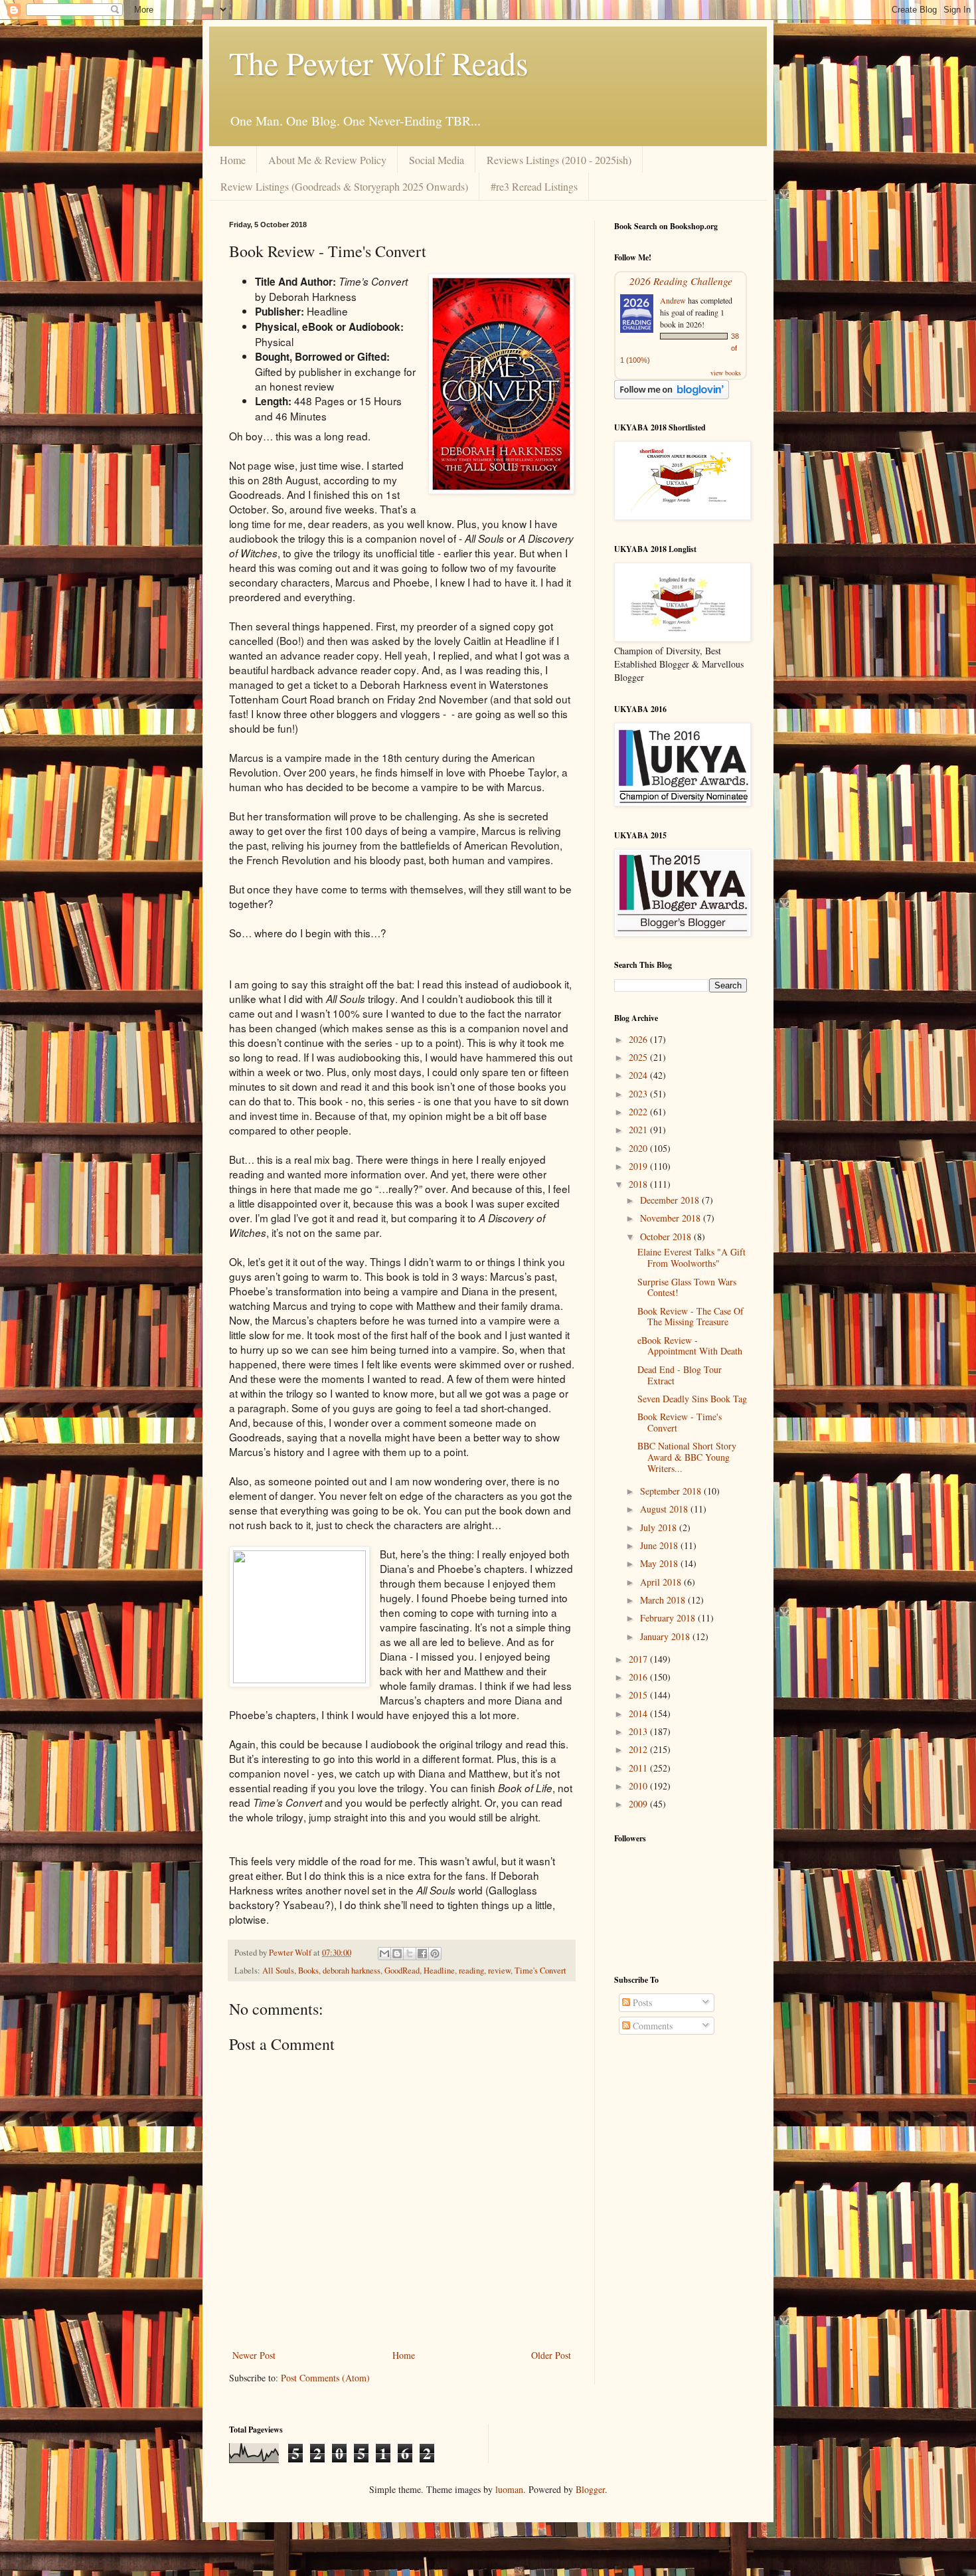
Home (233, 160)
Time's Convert (540, 1971)
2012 (639, 1749)
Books (308, 1971)
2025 (639, 1057)
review (499, 1971)
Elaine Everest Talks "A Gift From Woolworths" (691, 1257)
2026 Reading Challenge (681, 281)
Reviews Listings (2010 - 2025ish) (559, 160)
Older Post (551, 2355)
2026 (639, 1039)
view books (726, 373)
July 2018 (660, 1527)
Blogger (590, 2489)
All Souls (278, 1971)
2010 (639, 1786)
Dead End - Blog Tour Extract (680, 1375)
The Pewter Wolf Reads (379, 62)
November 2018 (672, 1218)
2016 (639, 1677)
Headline (439, 1971)
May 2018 (660, 1563)
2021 (639, 1130)
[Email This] (384, 1954)
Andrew (673, 300)
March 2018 (664, 1600)
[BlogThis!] (397, 1954)
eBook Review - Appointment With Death (690, 1346)
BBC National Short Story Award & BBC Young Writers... (687, 1457)
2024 (639, 1075)
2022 (639, 1112)
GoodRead (402, 1971)
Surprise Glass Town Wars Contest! (687, 1287)
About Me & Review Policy (327, 160)
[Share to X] (410, 1954)
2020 (639, 1148)
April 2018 (662, 1582)
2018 (639, 1184)
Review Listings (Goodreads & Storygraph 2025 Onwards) (344, 186)
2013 (639, 1731)
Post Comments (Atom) (325, 2378)
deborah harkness (352, 1971)
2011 (639, 1768)
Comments (651, 2026)
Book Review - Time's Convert (680, 1422)
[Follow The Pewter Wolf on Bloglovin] (672, 396)
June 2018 (660, 1545)
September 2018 (672, 1491)
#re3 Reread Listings (534, 186)
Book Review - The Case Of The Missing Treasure (691, 1317)
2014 (639, 1713)
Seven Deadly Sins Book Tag (692, 1399)
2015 (639, 1695)
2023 (639, 1094)
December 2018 (671, 1200)
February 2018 (669, 1618)
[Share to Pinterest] (435, 1954)
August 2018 (665, 1509)
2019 (639, 1166)
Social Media (437, 160)
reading (471, 1971)
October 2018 (667, 1237)
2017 (639, 1659)
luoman (509, 2489)
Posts (641, 2002)
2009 (639, 1804)
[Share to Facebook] (422, 1954)
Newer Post (254, 2355)
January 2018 (666, 1636)
